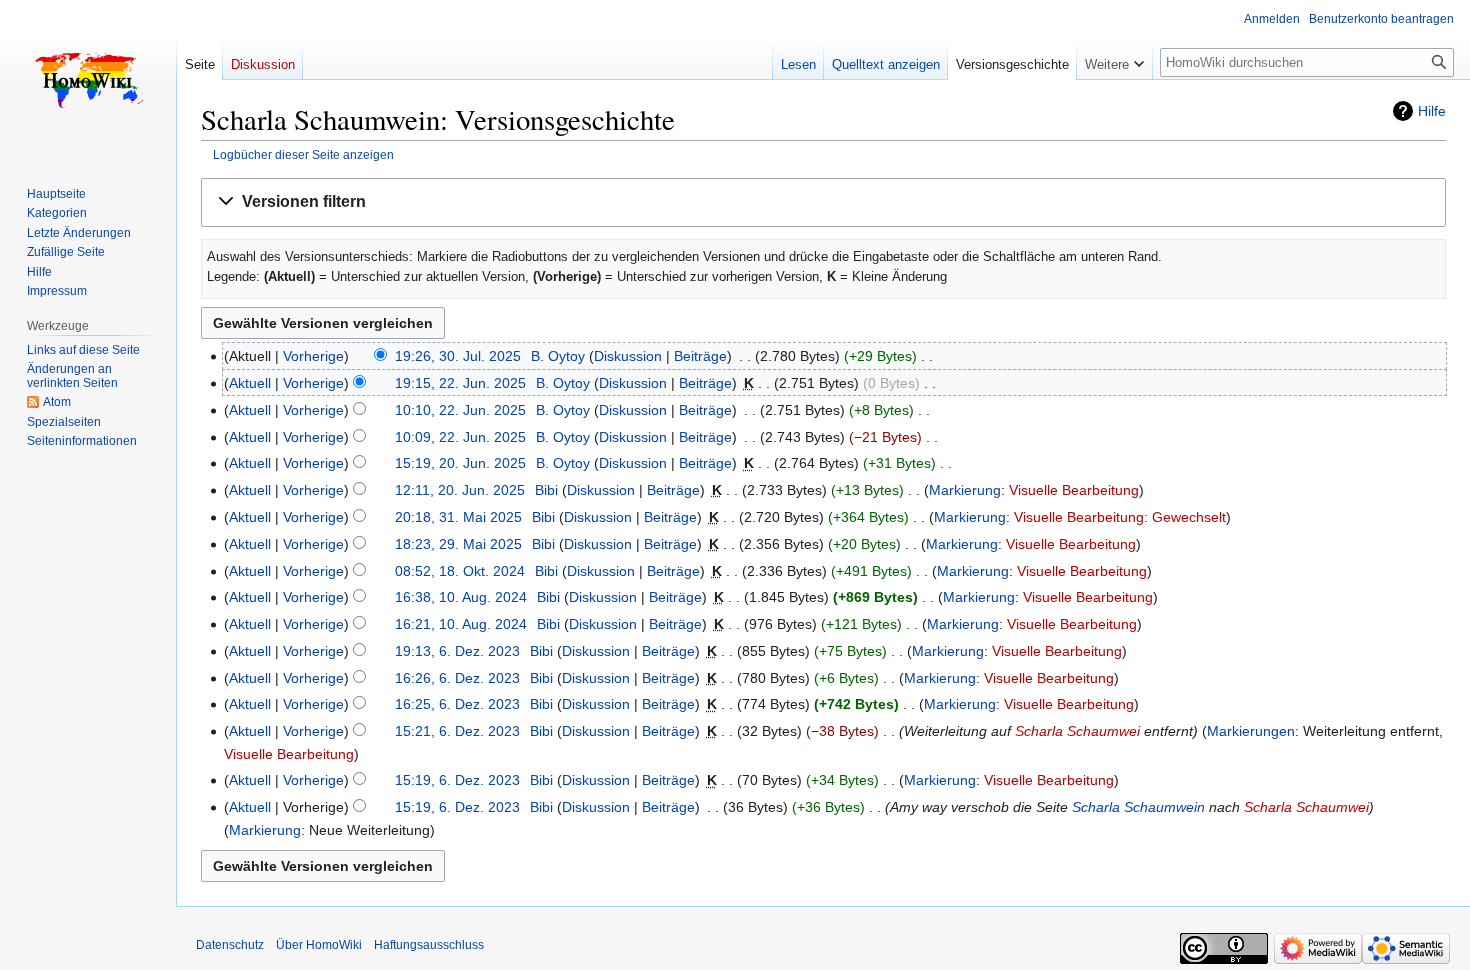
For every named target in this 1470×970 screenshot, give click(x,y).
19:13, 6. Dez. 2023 (457, 651)
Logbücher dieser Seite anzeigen (303, 154)
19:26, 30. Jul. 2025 (458, 356)
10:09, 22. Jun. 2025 (460, 437)
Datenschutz (230, 945)
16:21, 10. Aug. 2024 (461, 624)
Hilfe (1432, 111)
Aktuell (250, 383)
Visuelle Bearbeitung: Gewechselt (1120, 517)
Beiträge (700, 356)
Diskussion (628, 356)
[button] (823, 202)
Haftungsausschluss (429, 945)
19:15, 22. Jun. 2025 (460, 383)
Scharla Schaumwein (1138, 807)
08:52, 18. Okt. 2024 (460, 571)
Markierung (965, 490)
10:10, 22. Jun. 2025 (460, 410)
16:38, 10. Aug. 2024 (461, 597)
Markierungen (1251, 731)
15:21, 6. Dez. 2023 (457, 731)
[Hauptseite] (88, 80)
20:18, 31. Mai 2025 (458, 517)
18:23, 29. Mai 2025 (458, 544)
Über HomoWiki (319, 945)
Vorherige (313, 356)
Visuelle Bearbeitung (1074, 490)
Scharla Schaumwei (1077, 731)
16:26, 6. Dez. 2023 (457, 678)
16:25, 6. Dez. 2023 (457, 704)
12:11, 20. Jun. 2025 (460, 490)
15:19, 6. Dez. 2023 (457, 780)
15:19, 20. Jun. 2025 (460, 463)
